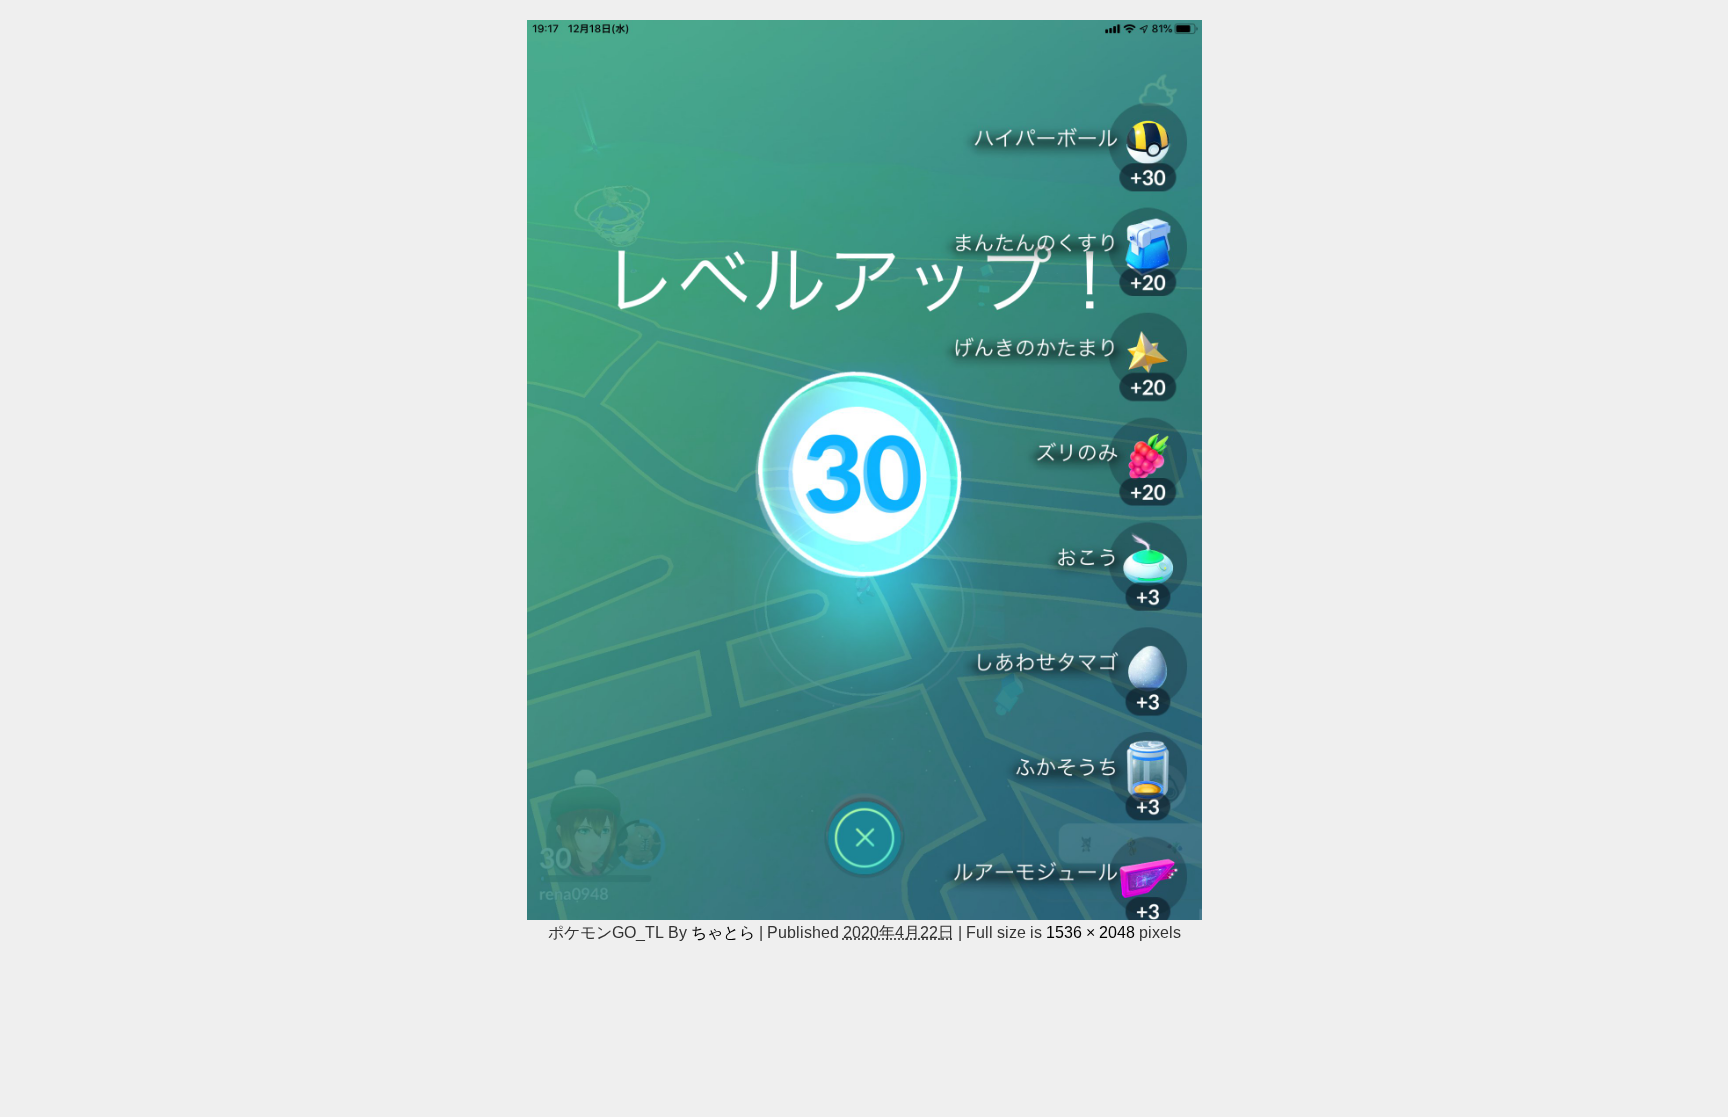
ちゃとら (723, 932)
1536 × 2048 (1090, 932)
